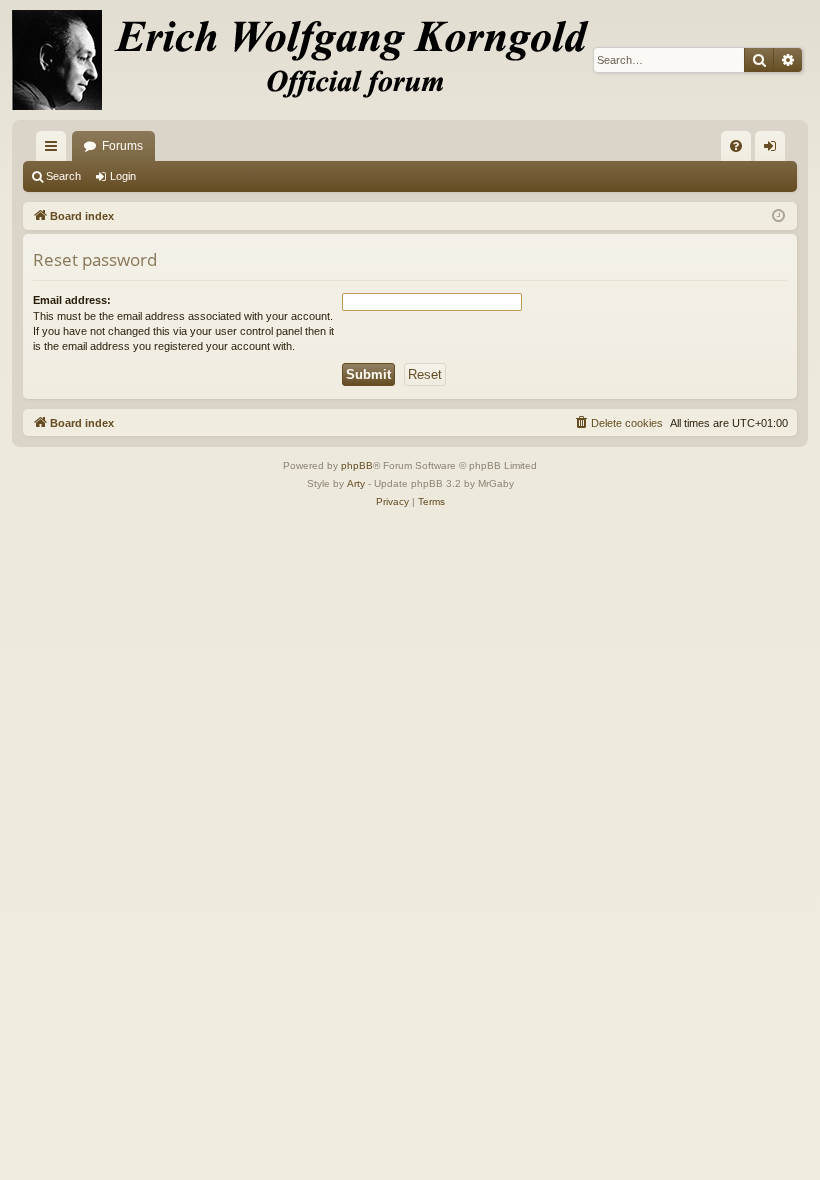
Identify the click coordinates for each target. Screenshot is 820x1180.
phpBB (357, 465)
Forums (122, 146)
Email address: (72, 300)
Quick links (55, 150)
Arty (356, 483)
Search (63, 176)
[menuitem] (736, 146)
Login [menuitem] (774, 150)
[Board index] (312, 60)
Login (123, 176)
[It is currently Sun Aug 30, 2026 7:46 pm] (778, 216)
